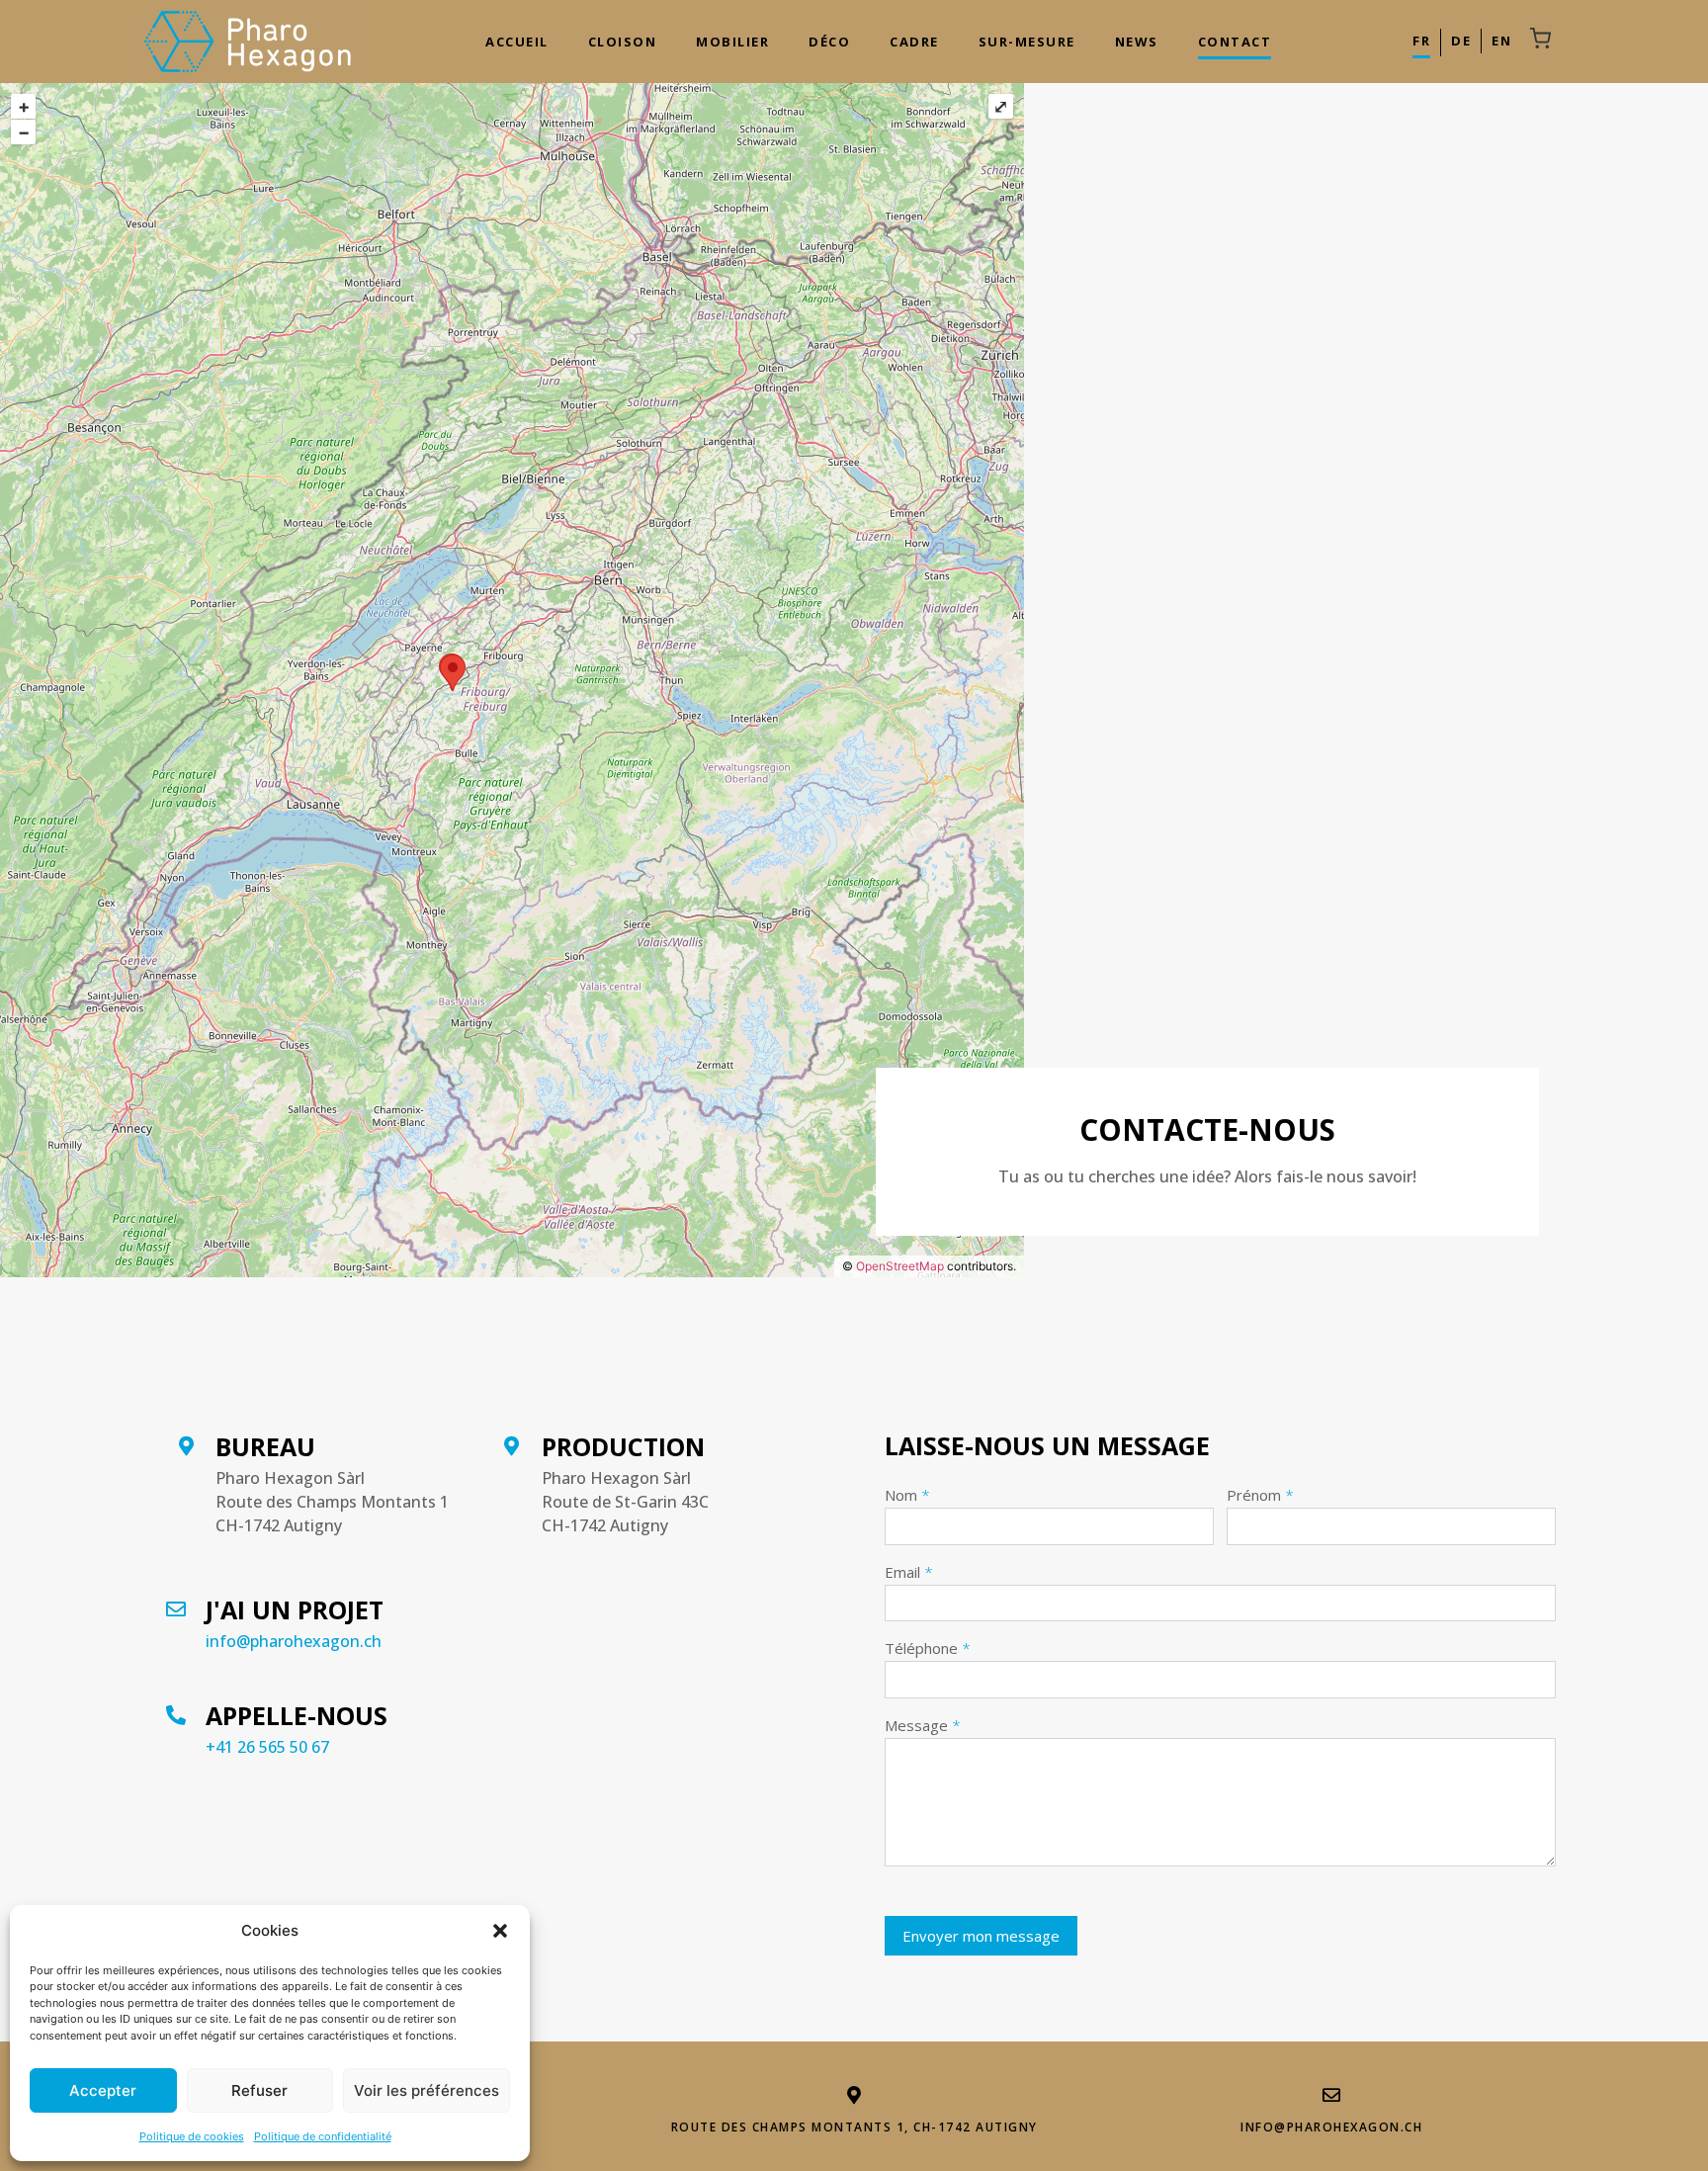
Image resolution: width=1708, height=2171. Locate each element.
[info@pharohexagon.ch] (1331, 2095)
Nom (907, 1496)
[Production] (512, 1440)
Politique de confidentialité (323, 2136)
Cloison (623, 42)
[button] (500, 1931)
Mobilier (732, 42)
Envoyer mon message (981, 1936)
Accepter (103, 2090)
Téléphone (928, 1650)
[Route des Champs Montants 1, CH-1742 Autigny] (854, 2095)
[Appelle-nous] (176, 1709)
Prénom (1260, 1496)
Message (923, 1727)
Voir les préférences (427, 2090)
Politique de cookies (192, 2136)
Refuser (259, 2090)
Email (909, 1573)
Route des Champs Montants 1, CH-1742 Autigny (854, 2127)
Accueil (517, 42)
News (1137, 42)
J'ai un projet (295, 1609)
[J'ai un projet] (176, 1603)
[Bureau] (186, 1440)
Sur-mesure (1027, 42)
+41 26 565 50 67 (267, 1747)
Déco (829, 42)
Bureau (265, 1446)
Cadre (914, 42)
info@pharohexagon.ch (294, 1641)
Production (623, 1446)
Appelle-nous (297, 1715)
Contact (1235, 42)
